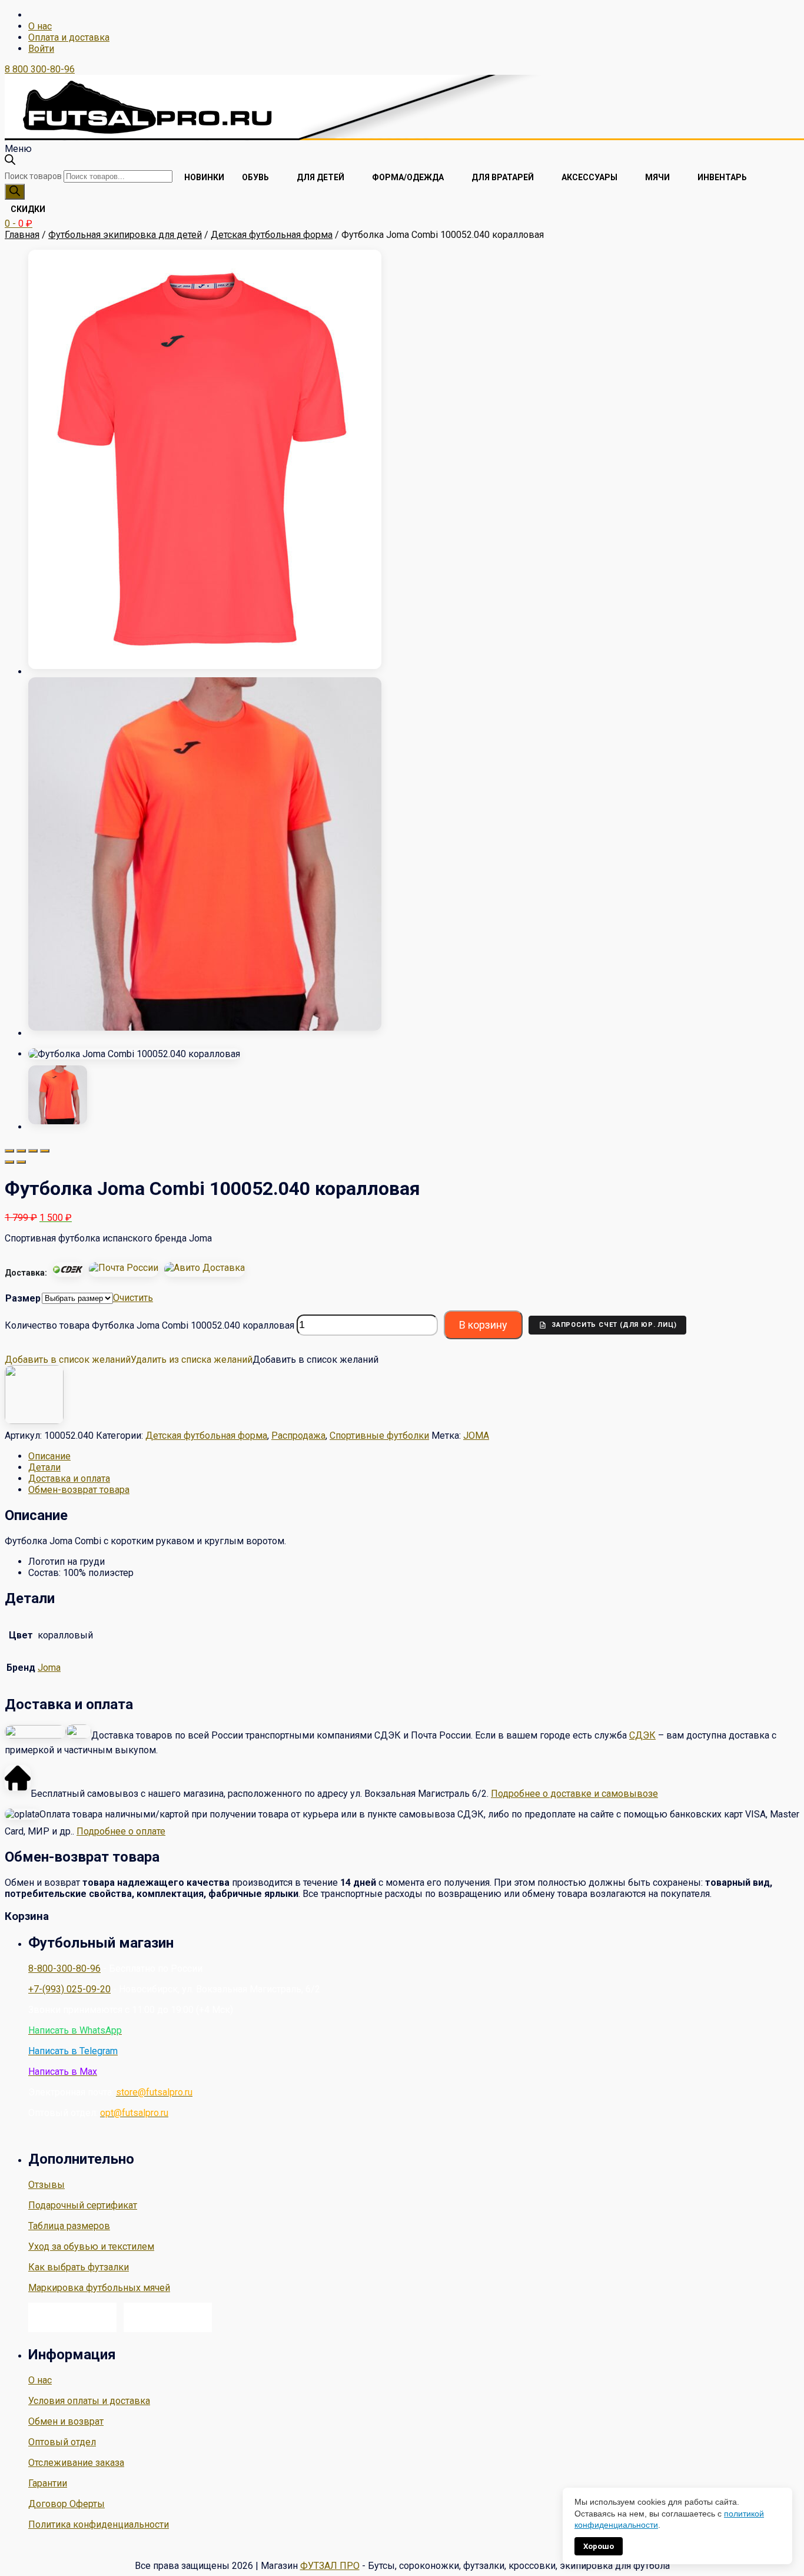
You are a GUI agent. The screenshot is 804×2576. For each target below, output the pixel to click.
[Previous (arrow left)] (9, 1162)
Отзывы (46, 2185)
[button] (129, 1360)
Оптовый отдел (62, 2442)
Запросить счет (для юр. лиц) (614, 1325)
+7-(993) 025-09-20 (69, 1989)
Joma (49, 1668)
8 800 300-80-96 (40, 69)
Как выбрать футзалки (79, 2267)
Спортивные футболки (379, 1436)
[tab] (414, 1456)
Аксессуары (589, 177)
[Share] (21, 1151)
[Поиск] (15, 192)
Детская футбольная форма (272, 235)
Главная (22, 235)
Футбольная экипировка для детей (125, 235)
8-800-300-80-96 (64, 1969)
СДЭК (642, 1735)
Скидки (28, 209)
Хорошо (599, 2546)
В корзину (483, 1325)
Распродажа (298, 1436)
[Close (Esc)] (9, 1151)
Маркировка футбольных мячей (99, 2288)
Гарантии (48, 2483)
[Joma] (34, 1421)
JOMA (476, 1436)
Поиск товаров (33, 176)
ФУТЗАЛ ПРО (330, 2566)
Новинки (204, 177)
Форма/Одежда (408, 177)
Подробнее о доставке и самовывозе (574, 1794)
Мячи (657, 177)
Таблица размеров (69, 2226)
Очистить (133, 1298)
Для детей (320, 177)
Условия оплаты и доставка (89, 2401)
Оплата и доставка (69, 37)
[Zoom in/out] (45, 1151)
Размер (23, 1298)
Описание (49, 1456)
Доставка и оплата (69, 1479)
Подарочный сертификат (83, 2205)
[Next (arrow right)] (21, 1162)
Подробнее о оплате (121, 1831)
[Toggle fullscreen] (33, 1151)
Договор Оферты (67, 2504)
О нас (40, 26)
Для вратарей (503, 177)
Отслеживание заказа (76, 2463)
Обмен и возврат (66, 2421)
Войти (41, 49)
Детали (44, 1467)
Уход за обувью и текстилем (91, 2246)
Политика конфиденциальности (99, 2524)
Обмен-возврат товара (79, 1490)
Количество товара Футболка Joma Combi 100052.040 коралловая (149, 1325)
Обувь (255, 177)
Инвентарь (722, 177)
